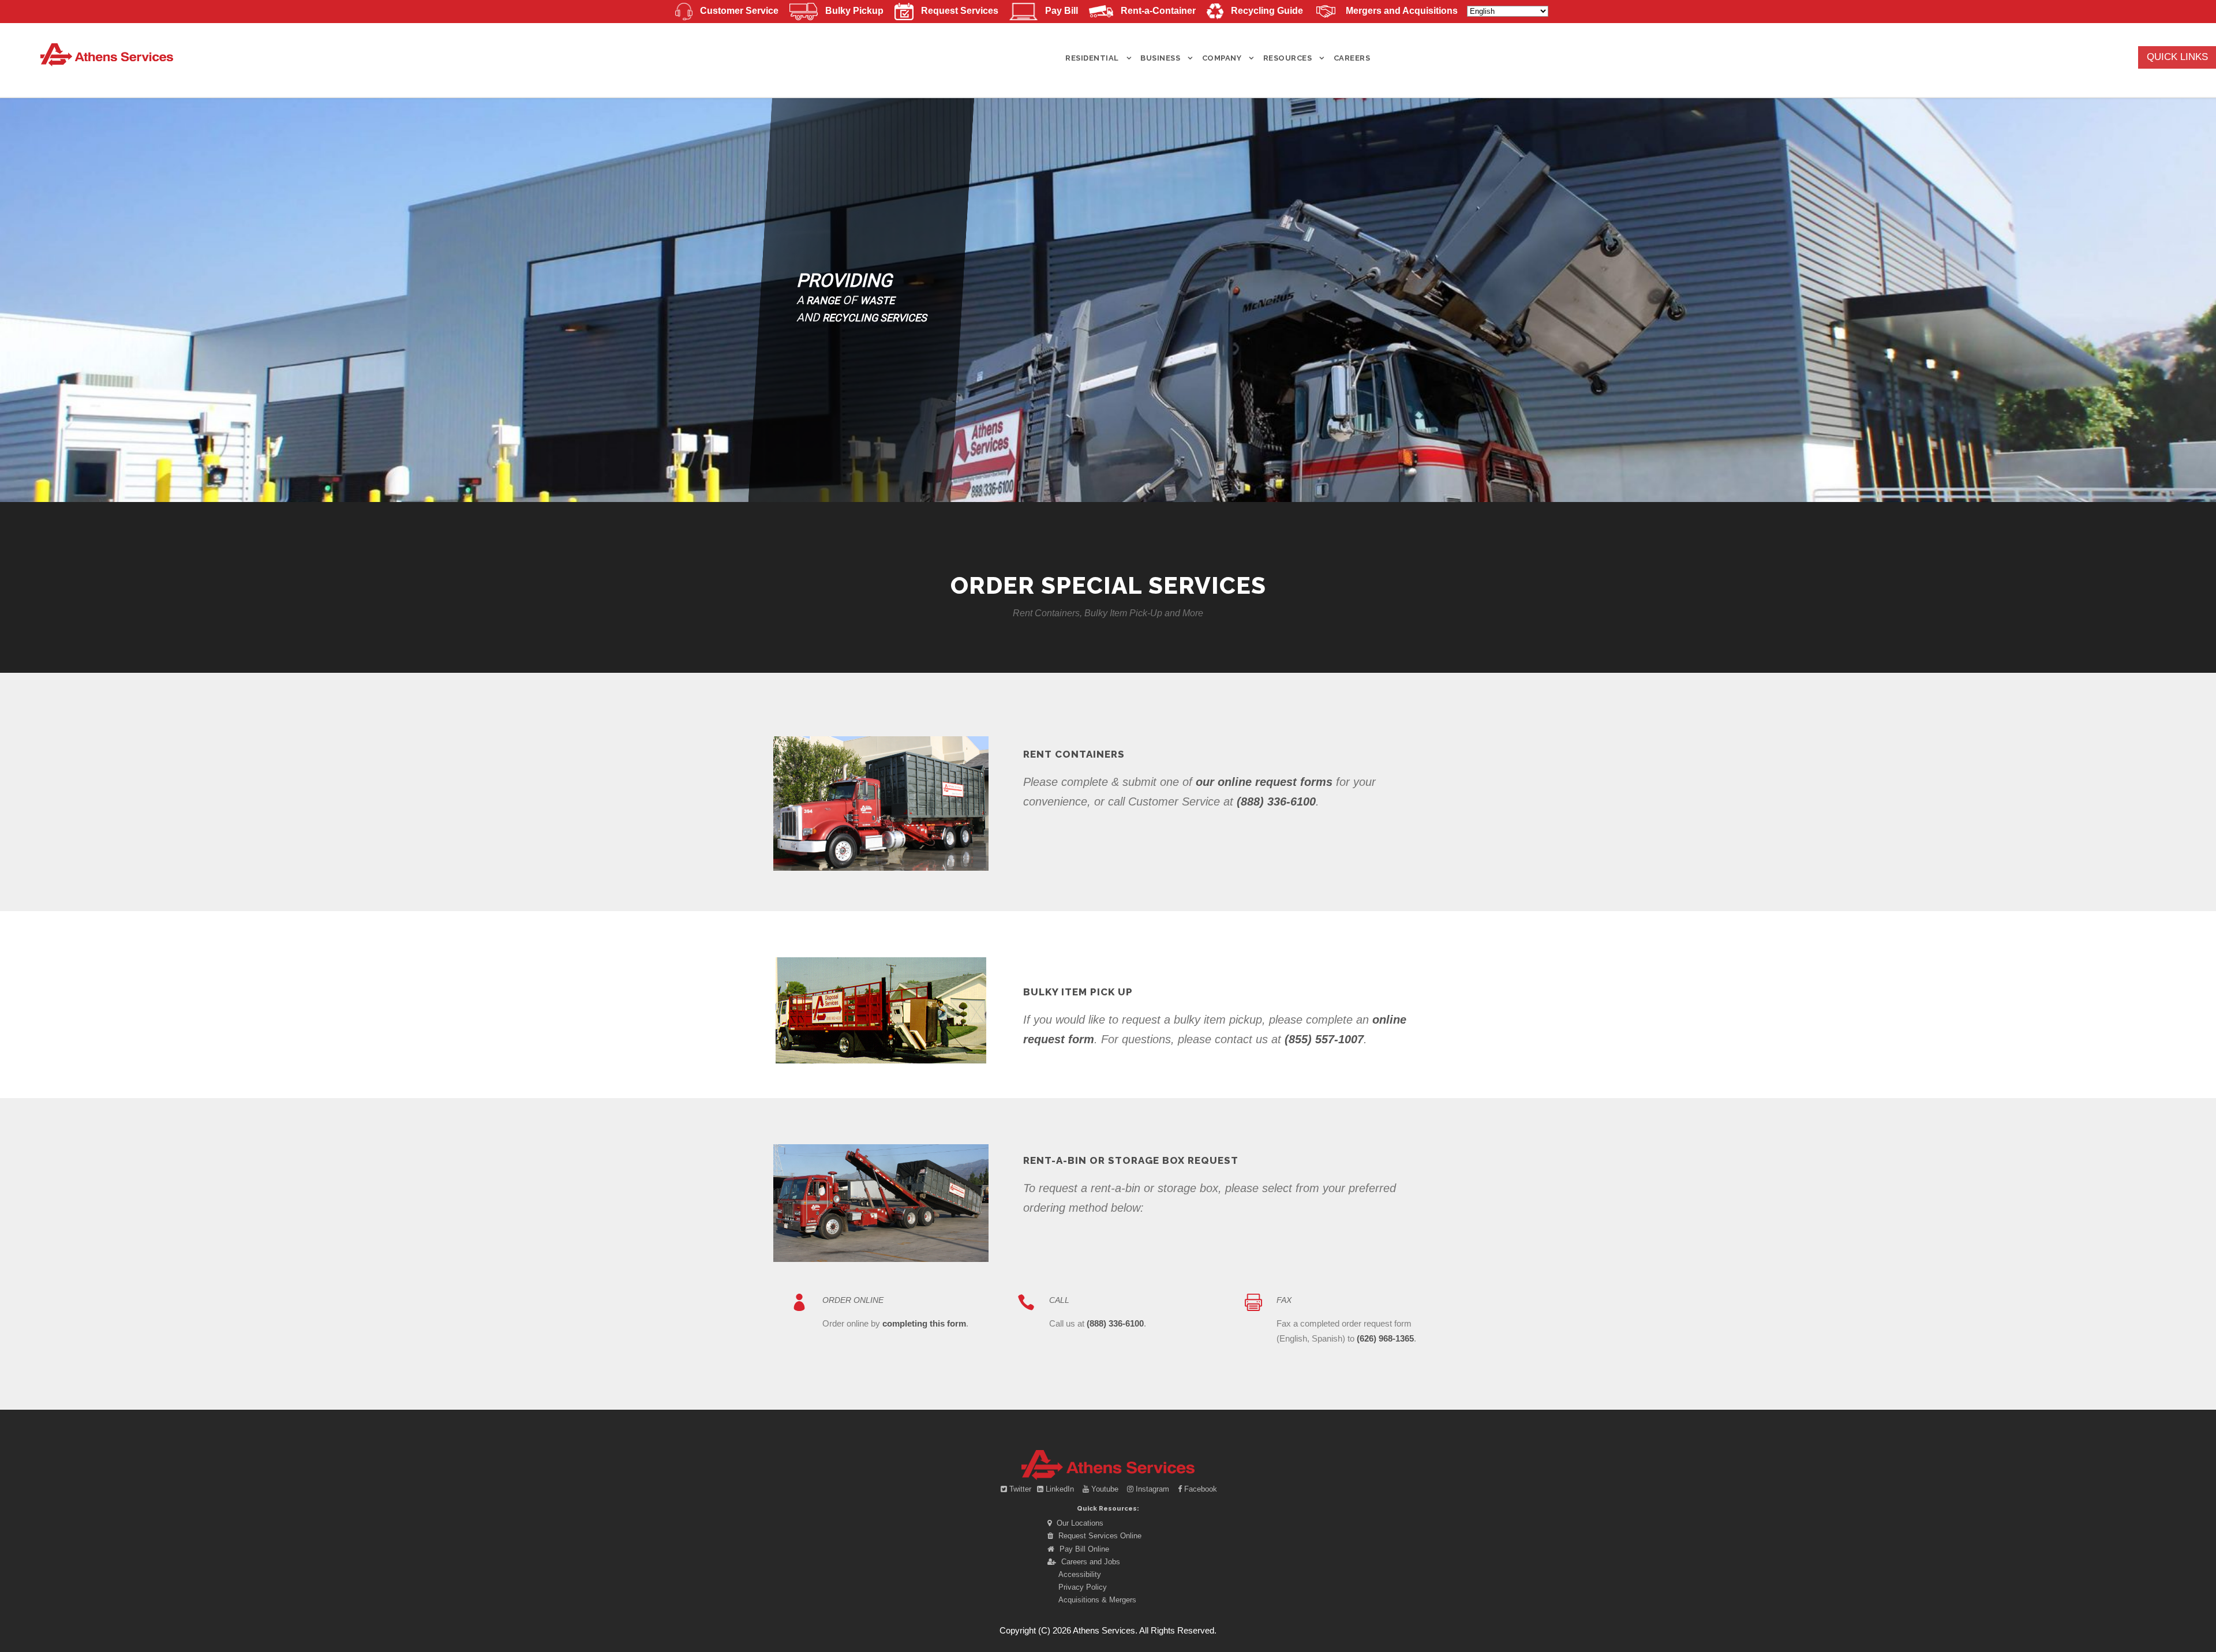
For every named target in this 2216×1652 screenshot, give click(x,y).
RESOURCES (1288, 58)
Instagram (1152, 1489)
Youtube (1105, 1489)
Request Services (960, 11)
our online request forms (1264, 782)
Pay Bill (1061, 11)
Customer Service (739, 11)
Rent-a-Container (1158, 11)
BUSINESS (1160, 58)
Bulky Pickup (854, 11)
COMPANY (1222, 58)
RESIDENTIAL (1092, 58)
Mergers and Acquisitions (1402, 11)
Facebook (1199, 1489)
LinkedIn (1060, 1489)
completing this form (924, 1323)
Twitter (1020, 1489)
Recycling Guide (1267, 11)
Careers (1352, 58)
